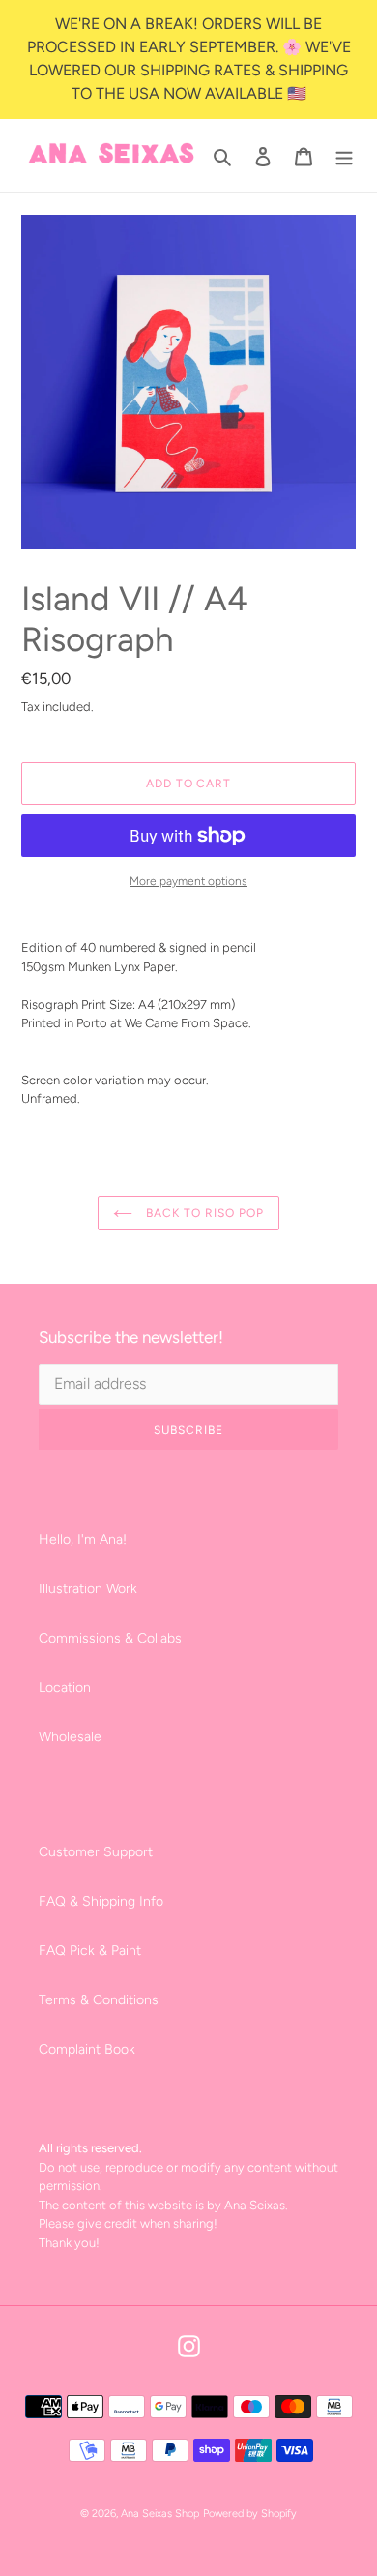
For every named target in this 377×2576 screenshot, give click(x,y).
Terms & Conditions (99, 2000)
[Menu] (344, 156)
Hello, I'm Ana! (83, 1540)
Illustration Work (88, 1589)
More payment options (188, 881)
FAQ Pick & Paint (90, 1951)
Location (65, 1688)
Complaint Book (87, 2049)
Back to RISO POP (203, 1213)
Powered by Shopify (250, 2514)
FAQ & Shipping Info (101, 1901)
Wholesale (70, 1737)
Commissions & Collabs (110, 1638)
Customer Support (96, 1852)
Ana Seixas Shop (160, 2514)
